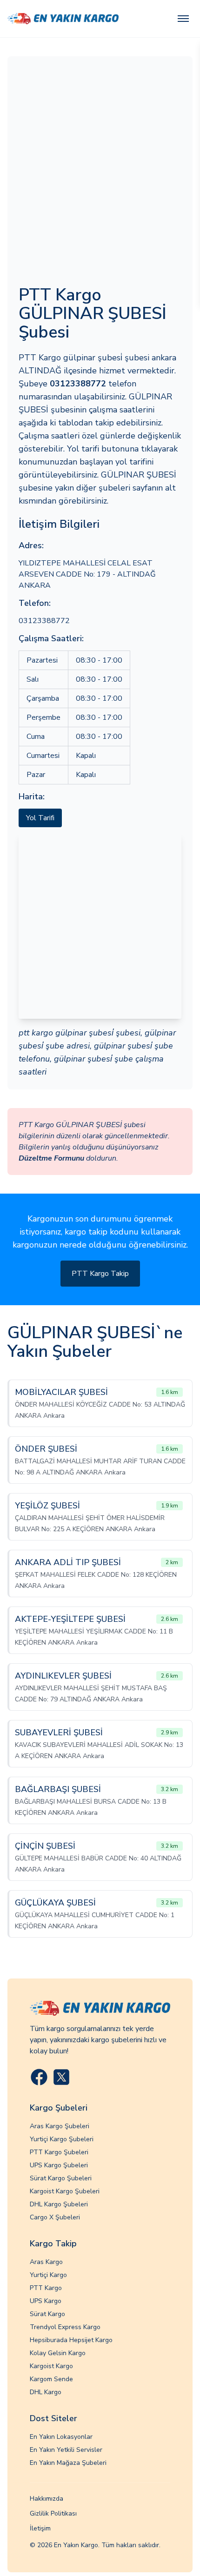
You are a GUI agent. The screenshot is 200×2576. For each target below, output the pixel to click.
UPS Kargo (46, 2301)
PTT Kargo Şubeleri (59, 2152)
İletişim (40, 2528)
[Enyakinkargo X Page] (61, 2077)
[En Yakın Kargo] (63, 19)
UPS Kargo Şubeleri (59, 2165)
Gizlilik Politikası (53, 2513)
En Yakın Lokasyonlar (61, 2437)
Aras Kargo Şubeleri (60, 2126)
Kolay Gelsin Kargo (58, 2353)
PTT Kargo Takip (100, 1274)
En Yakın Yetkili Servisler (66, 2450)
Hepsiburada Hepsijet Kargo (71, 2340)
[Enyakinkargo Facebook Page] (39, 2077)
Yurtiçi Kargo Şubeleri (62, 2139)
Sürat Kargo (47, 2314)
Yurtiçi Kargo (48, 2275)
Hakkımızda (47, 2499)
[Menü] (183, 19)
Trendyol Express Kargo (65, 2327)
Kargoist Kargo (51, 2366)
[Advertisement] (100, 172)
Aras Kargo (46, 2262)
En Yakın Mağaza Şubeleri (68, 2463)
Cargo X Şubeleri (55, 2217)
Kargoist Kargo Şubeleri (65, 2191)
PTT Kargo (46, 2288)
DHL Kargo (46, 2392)
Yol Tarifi (40, 818)
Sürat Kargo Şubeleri (61, 2178)
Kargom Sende (51, 2379)
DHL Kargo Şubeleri (59, 2204)
